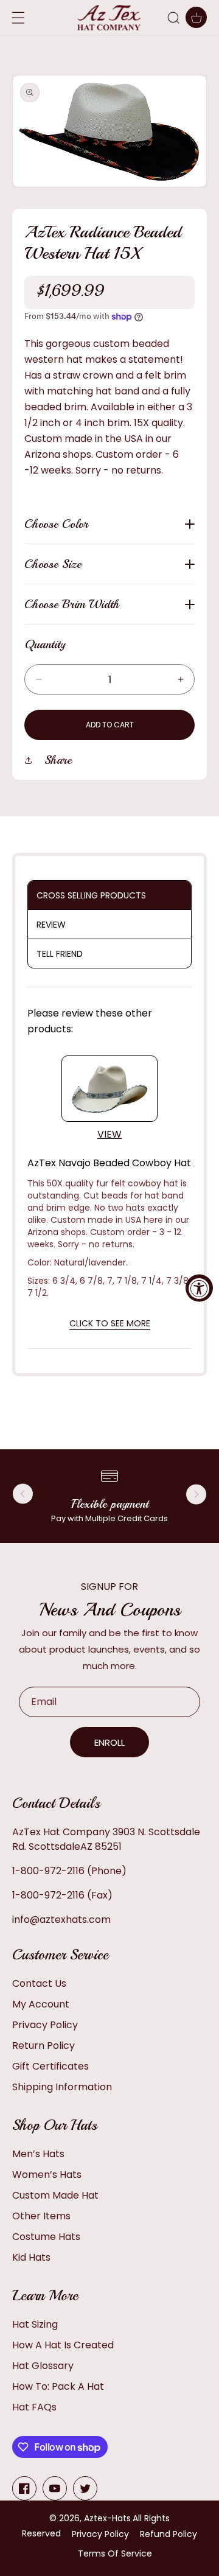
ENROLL (109, 1742)
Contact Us (39, 1983)
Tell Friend (60, 954)
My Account (41, 2004)
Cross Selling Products (91, 895)
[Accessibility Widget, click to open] (199, 1288)
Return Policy (43, 2046)
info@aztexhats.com (61, 1920)
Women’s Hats (47, 2175)
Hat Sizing (35, 2324)
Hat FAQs (34, 2407)
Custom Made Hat (55, 2195)
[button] (173, 18)
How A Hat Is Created (63, 2345)
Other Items (41, 2216)
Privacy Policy (45, 2025)
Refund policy (169, 2534)
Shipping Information (62, 2087)
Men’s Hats (38, 2154)
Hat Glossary (43, 2366)
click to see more (110, 1323)
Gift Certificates (50, 2066)
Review (51, 925)
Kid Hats (31, 2257)
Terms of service (115, 2553)
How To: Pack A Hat (58, 2386)
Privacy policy (100, 2534)
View (109, 1134)
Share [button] (58, 760)
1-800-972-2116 (48, 1871)
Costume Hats (46, 2237)
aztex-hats (107, 2518)
